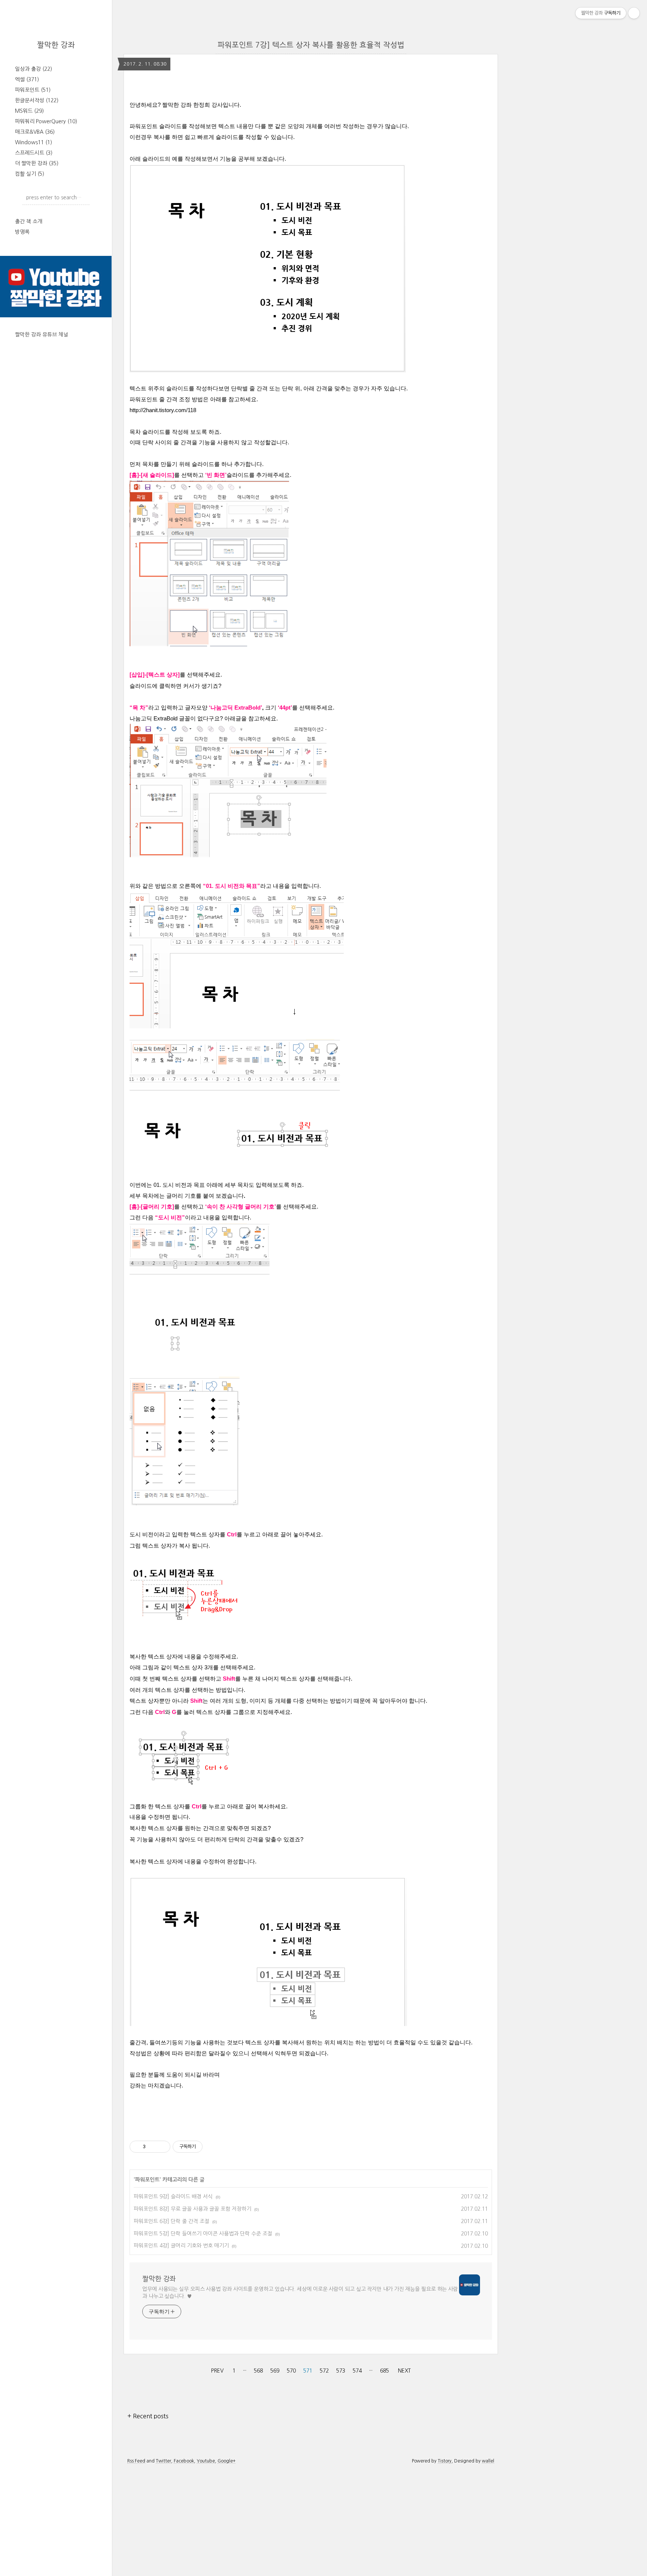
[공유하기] (153, 2147)
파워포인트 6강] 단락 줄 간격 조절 (171, 2221)
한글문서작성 (37, 100)
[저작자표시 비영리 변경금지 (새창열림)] (213, 2147)
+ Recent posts (148, 2416)
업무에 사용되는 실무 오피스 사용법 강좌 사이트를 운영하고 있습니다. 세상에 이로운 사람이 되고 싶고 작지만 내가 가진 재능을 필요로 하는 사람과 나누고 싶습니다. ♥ (300, 2293)
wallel (488, 2461)
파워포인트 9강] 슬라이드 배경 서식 (173, 2196)
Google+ (227, 2461)
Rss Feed (136, 2461)
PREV (216, 2369)
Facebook (184, 2461)
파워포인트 (33, 90)
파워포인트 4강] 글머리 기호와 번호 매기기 (181, 2246)
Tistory (445, 2461)
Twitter (163, 2461)
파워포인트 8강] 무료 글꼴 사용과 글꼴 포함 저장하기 (192, 2209)
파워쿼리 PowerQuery (46, 121)
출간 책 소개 (29, 221)
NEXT (403, 2369)
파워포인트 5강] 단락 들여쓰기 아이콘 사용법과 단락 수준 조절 (203, 2234)
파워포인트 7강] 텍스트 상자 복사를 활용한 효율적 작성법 (311, 45)
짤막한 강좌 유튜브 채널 (42, 335)
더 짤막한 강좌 (37, 163)
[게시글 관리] (162, 2147)
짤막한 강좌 (56, 45)
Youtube (206, 2461)
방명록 (22, 232)
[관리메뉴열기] (634, 13)
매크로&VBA (35, 132)
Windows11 (34, 142)
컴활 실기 (30, 174)
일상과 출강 (34, 69)
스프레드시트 (34, 153)
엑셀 (27, 79)
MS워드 (29, 111)
